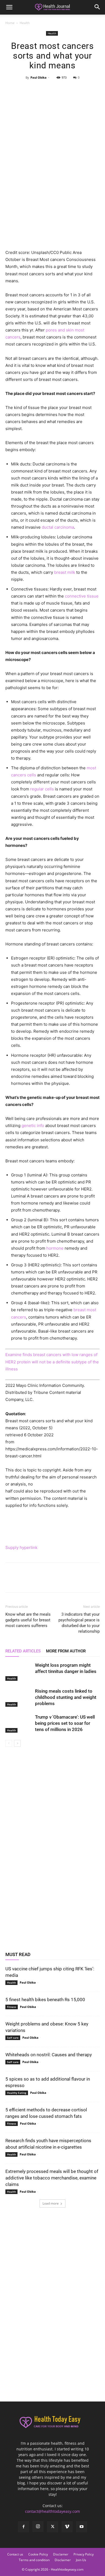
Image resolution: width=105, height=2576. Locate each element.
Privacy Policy (84, 2554)
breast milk (65, 572)
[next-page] (17, 1743)
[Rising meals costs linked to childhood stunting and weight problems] (19, 1697)
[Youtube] (82, 2527)
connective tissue (82, 596)
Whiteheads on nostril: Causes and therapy (49, 2055)
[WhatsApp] (65, 90)
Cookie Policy (38, 2554)
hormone (55, 1248)
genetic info (33, 1126)
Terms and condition (34, 2560)
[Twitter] (40, 90)
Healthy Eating (17, 2093)
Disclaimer (63, 2560)
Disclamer (61, 2554)
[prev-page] (9, 1743)
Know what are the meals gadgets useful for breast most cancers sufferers (28, 1620)
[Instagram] (38, 2527)
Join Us (81, 2560)
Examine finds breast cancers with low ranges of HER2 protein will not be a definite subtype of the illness (52, 1362)
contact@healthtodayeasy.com (52, 2511)
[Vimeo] (67, 2527)
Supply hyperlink (21, 1547)
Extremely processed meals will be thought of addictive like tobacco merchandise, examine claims (52, 2178)
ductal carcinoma (58, 527)
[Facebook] (27, 90)
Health (25, 23)
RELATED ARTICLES (23, 1651)
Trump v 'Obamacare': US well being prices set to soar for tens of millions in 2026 (65, 1723)
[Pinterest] (52, 90)
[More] (77, 90)
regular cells (42, 789)
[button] (9, 7)
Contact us (15, 2554)
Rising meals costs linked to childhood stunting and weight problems (66, 1697)
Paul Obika (38, 77)
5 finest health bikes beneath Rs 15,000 (45, 2000)
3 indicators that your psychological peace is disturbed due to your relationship (79, 1623)
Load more (51, 2203)
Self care (13, 2038)
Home (10, 23)
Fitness (12, 2007)
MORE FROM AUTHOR (66, 1651)
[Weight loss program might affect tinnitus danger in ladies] (19, 1671)
